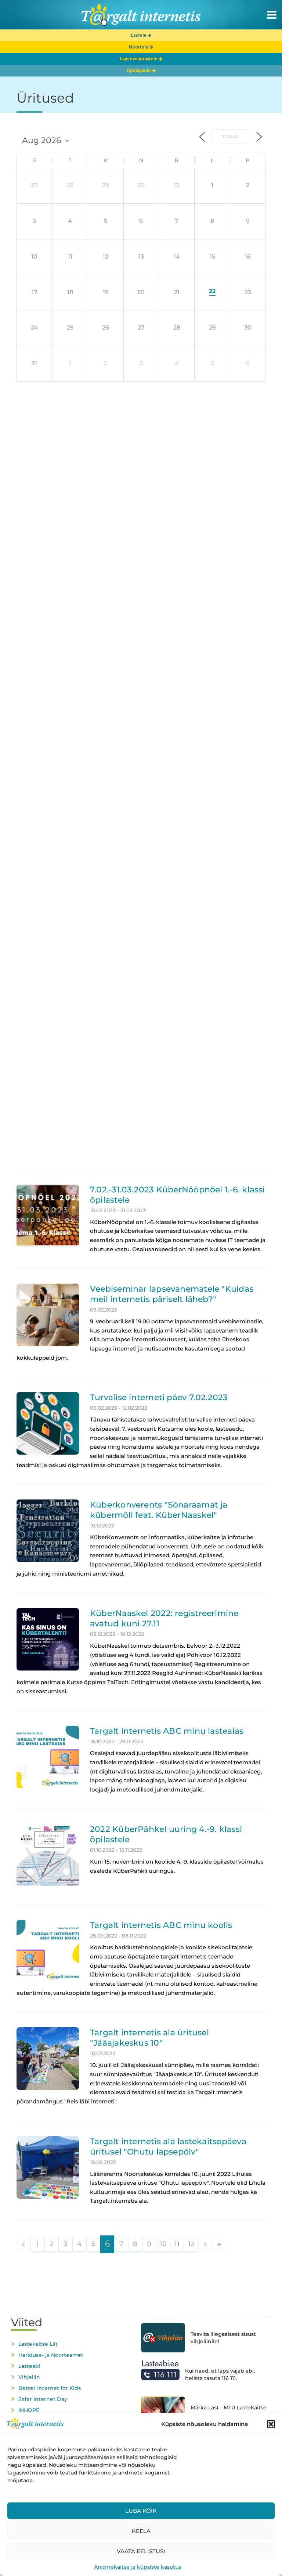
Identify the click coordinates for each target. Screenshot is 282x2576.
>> (219, 2244)
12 (191, 2244)
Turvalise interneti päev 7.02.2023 (159, 1397)
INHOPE (29, 2410)
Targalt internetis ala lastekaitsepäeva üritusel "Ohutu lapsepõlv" (168, 2146)
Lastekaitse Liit (38, 2344)
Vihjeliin (29, 2377)
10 (163, 2244)
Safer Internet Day (43, 2399)
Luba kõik (141, 2511)
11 (177, 2244)
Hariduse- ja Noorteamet (51, 2355)
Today (231, 137)
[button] (271, 2424)
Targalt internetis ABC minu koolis (161, 1925)
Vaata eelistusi (141, 2551)
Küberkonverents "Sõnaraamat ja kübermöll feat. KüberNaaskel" (159, 1510)
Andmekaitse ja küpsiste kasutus (138, 2567)
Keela (141, 2531)
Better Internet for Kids (50, 2388)
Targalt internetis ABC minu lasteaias (167, 1731)
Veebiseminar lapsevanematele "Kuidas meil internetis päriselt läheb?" (172, 1294)
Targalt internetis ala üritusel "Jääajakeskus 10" (149, 2038)
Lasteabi (29, 2366)
